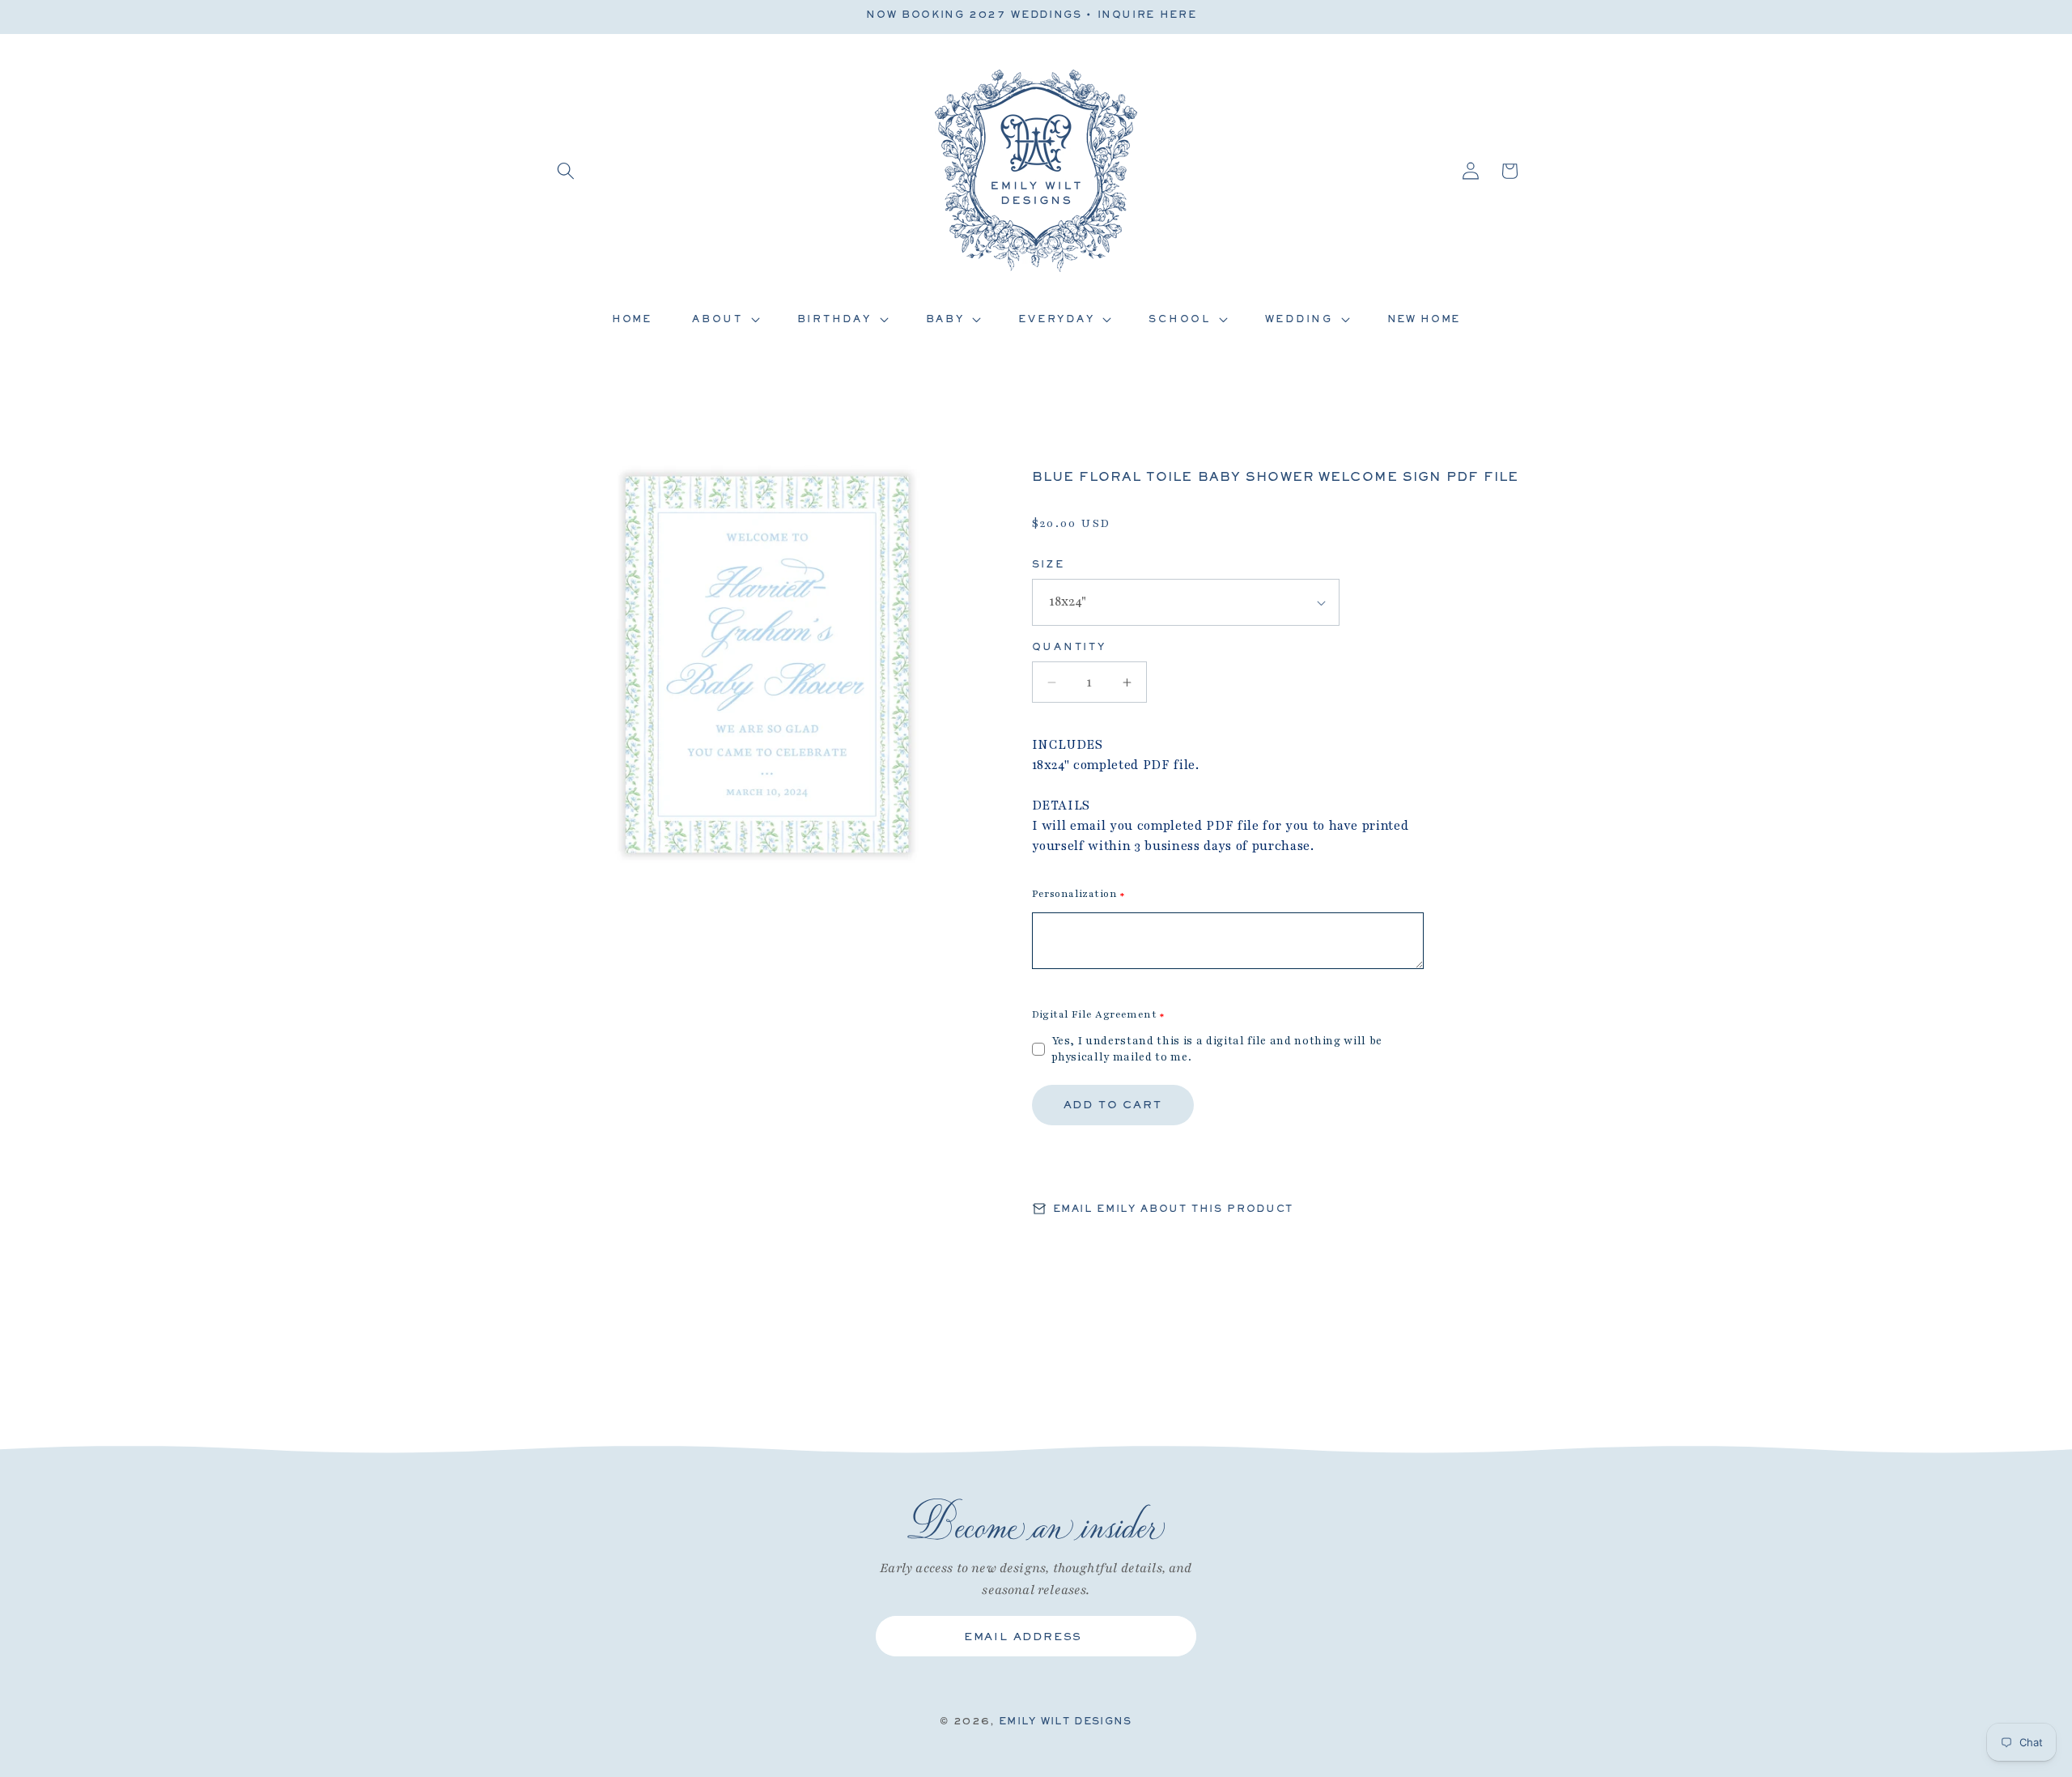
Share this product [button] (1127, 1167)
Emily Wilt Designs (1066, 1721)
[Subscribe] (1171, 1636)
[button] (566, 171)
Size (1049, 564)
